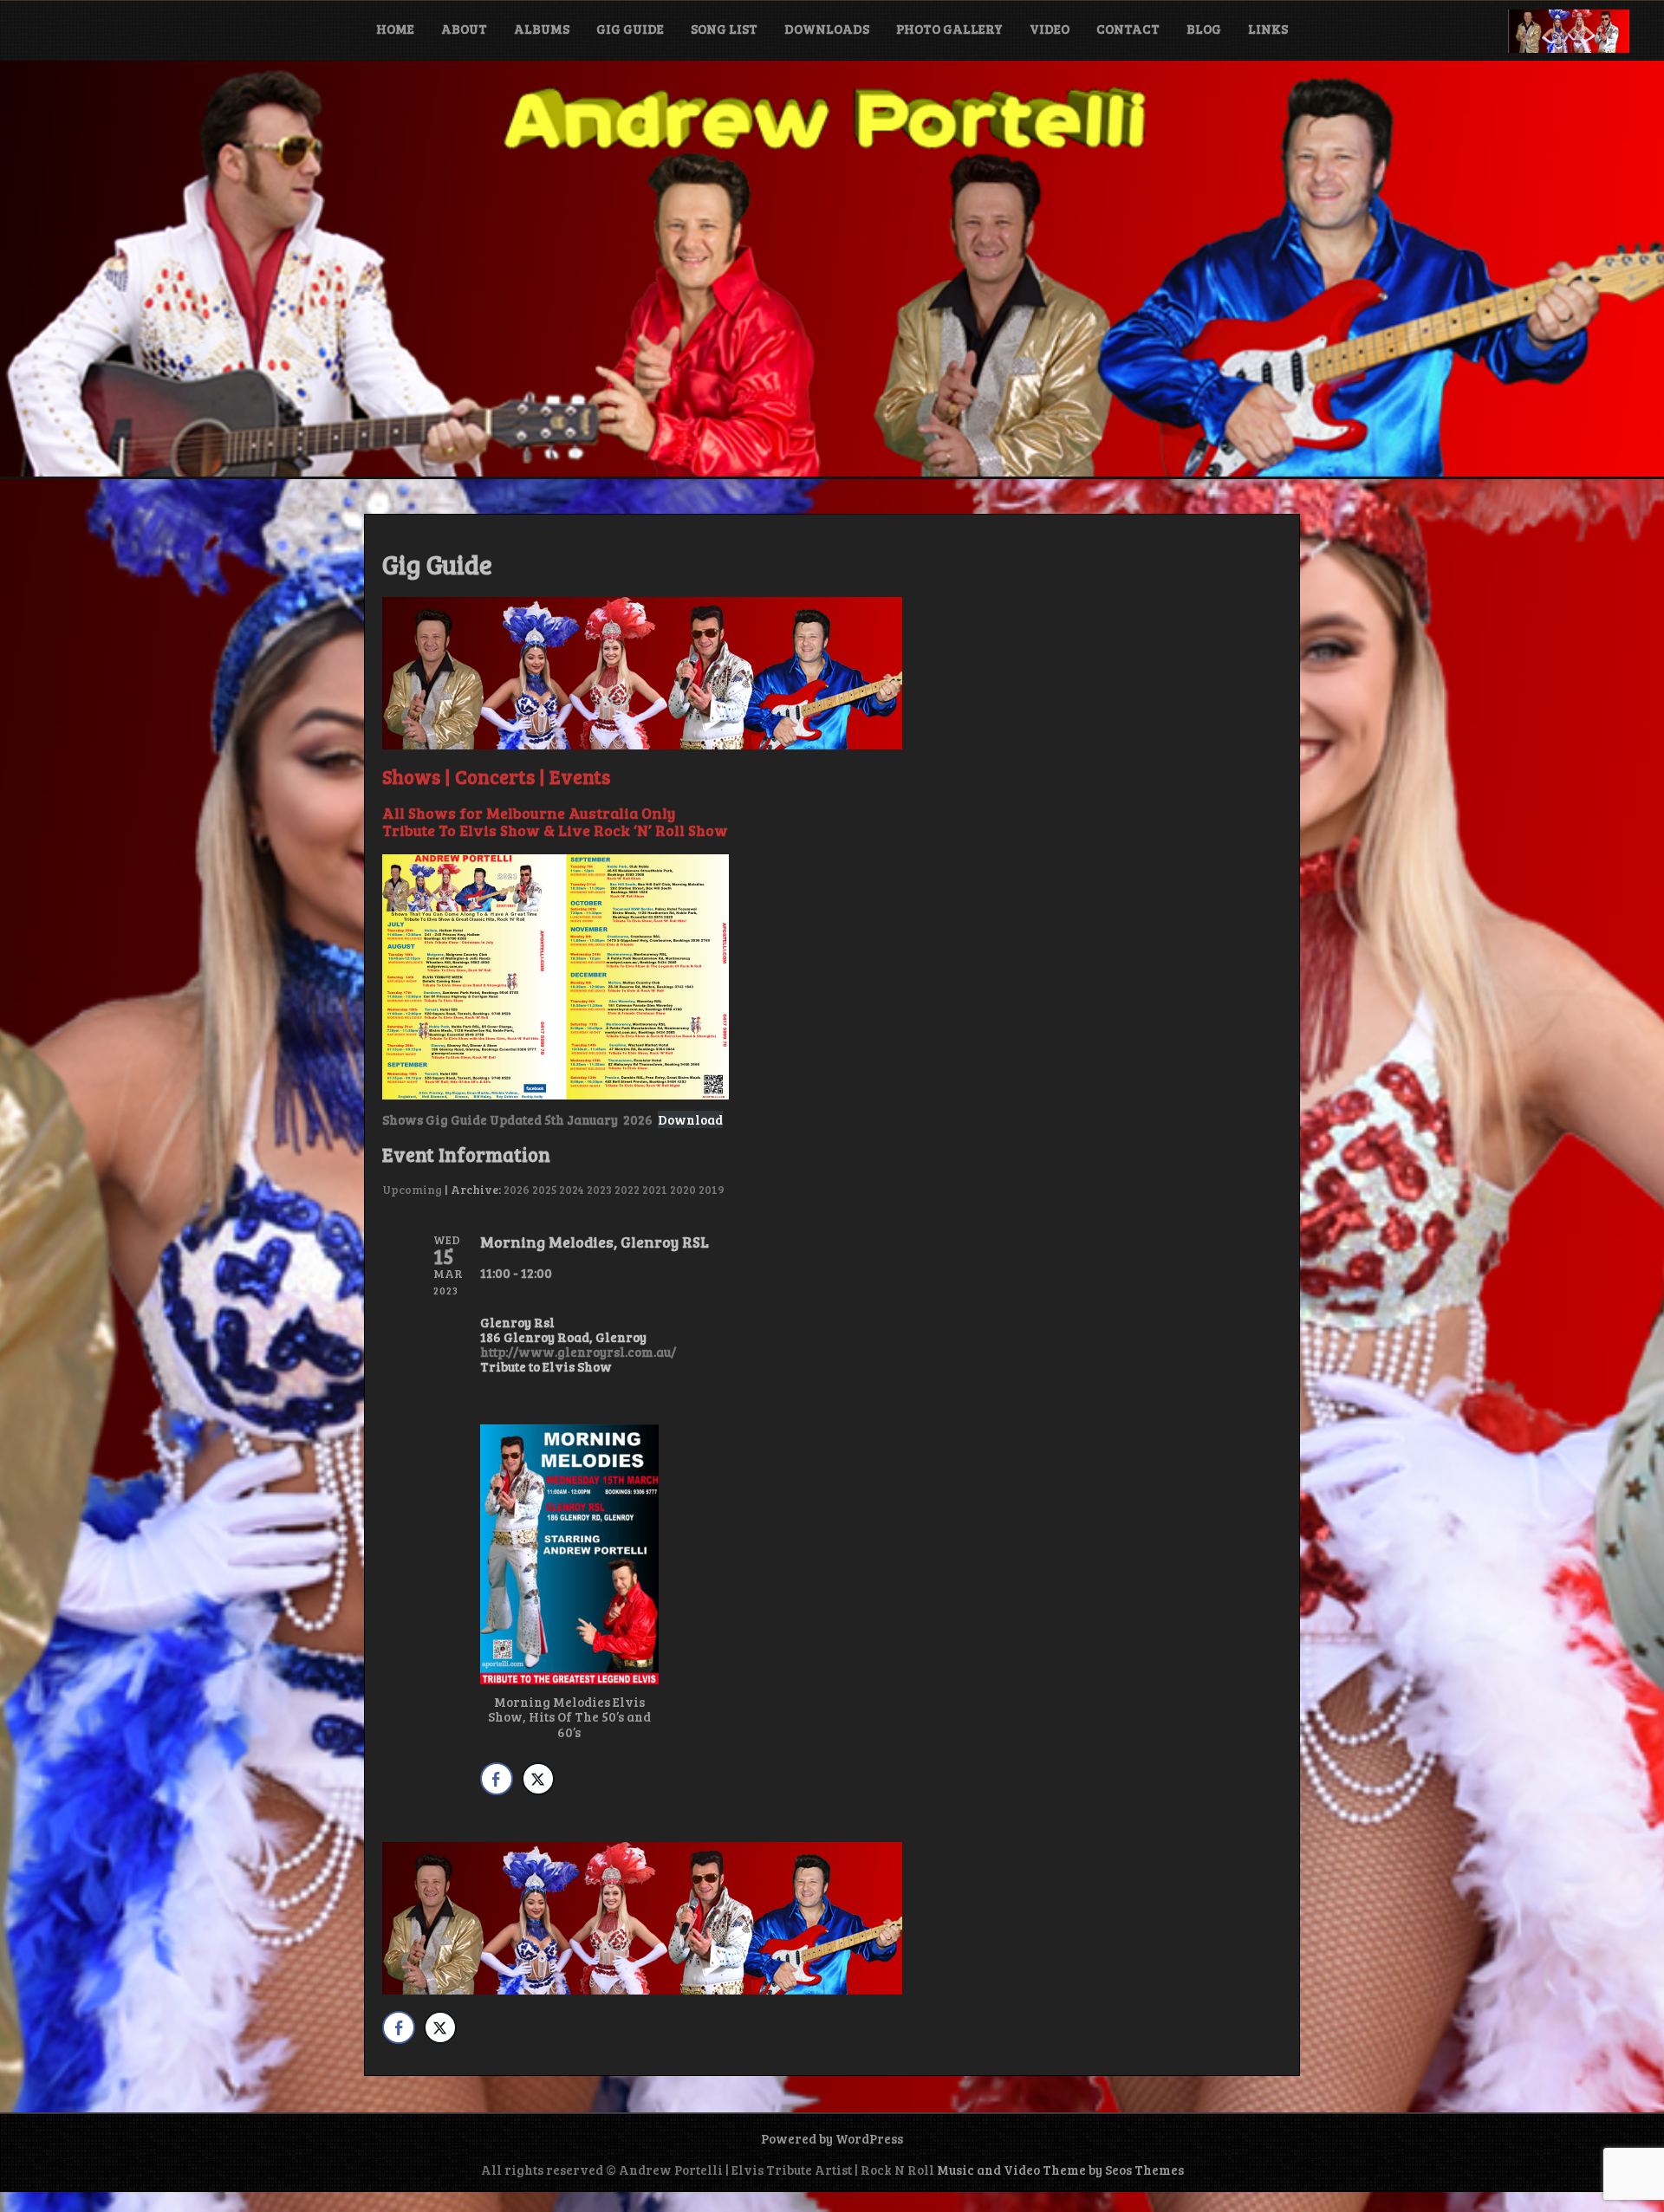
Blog (1204, 29)
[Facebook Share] (497, 1779)
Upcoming (412, 1189)
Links (1268, 29)
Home (395, 29)
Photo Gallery (949, 29)
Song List (724, 29)
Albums (542, 29)
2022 (627, 1189)
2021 (655, 1189)
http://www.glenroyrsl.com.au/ (578, 1352)
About (464, 29)
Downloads (827, 29)
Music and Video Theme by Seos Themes (1060, 2170)
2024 (572, 1189)
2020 (683, 1189)
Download (690, 1119)
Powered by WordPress (832, 2138)
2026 (517, 1189)
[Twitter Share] (538, 1779)
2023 (599, 1189)
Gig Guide (630, 29)
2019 (712, 1189)
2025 (544, 1189)
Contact (1128, 29)
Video (1050, 29)
